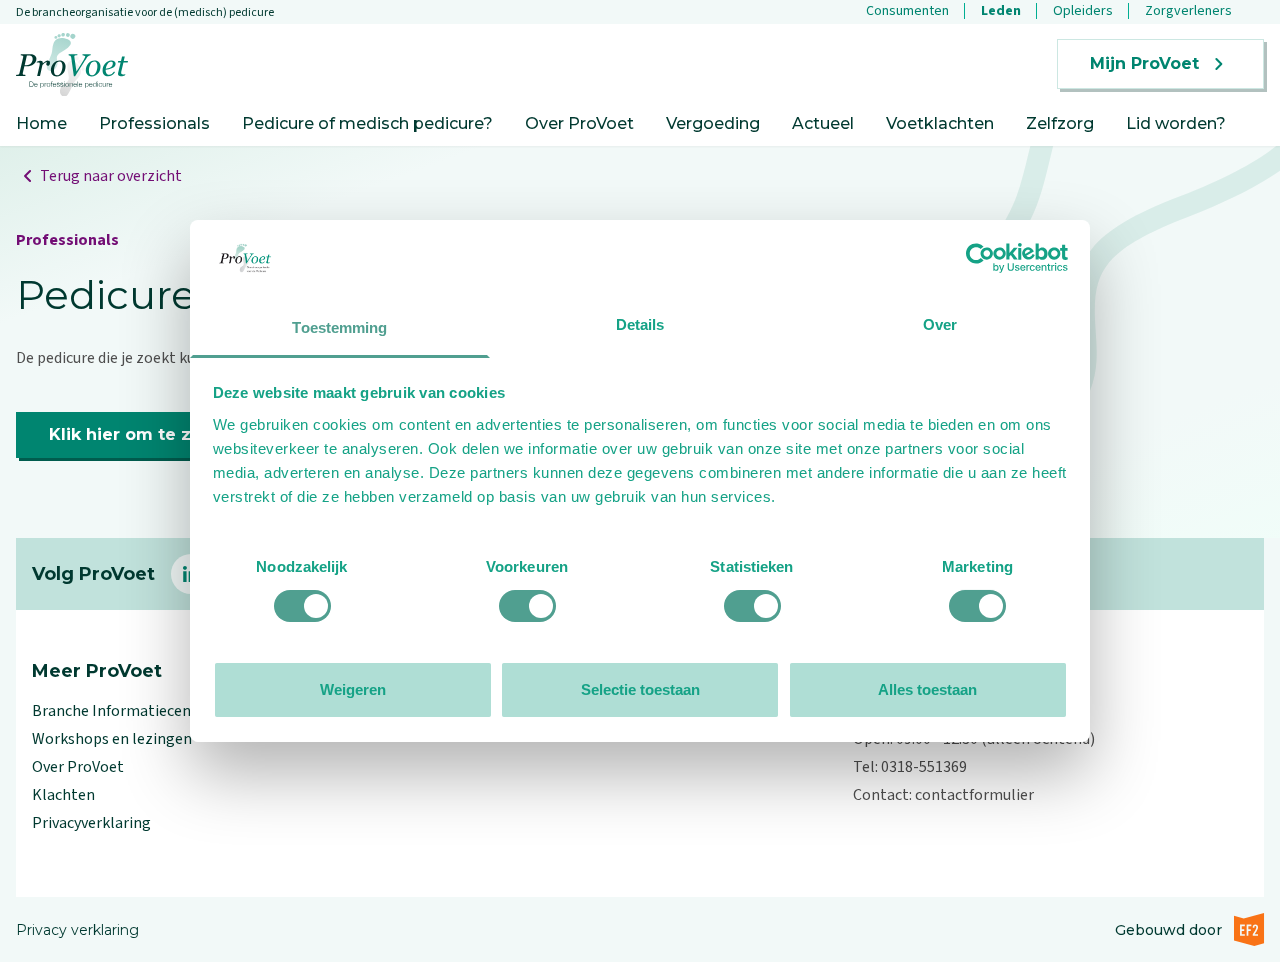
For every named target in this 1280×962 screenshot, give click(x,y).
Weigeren (353, 689)
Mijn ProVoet (1144, 63)
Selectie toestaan (640, 689)
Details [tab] (640, 324)
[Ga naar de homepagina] (72, 64)
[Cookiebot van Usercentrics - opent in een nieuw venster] (980, 258)
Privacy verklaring (77, 930)
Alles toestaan (927, 689)
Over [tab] (940, 324)
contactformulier (974, 795)
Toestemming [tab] (339, 327)
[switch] (527, 606)
